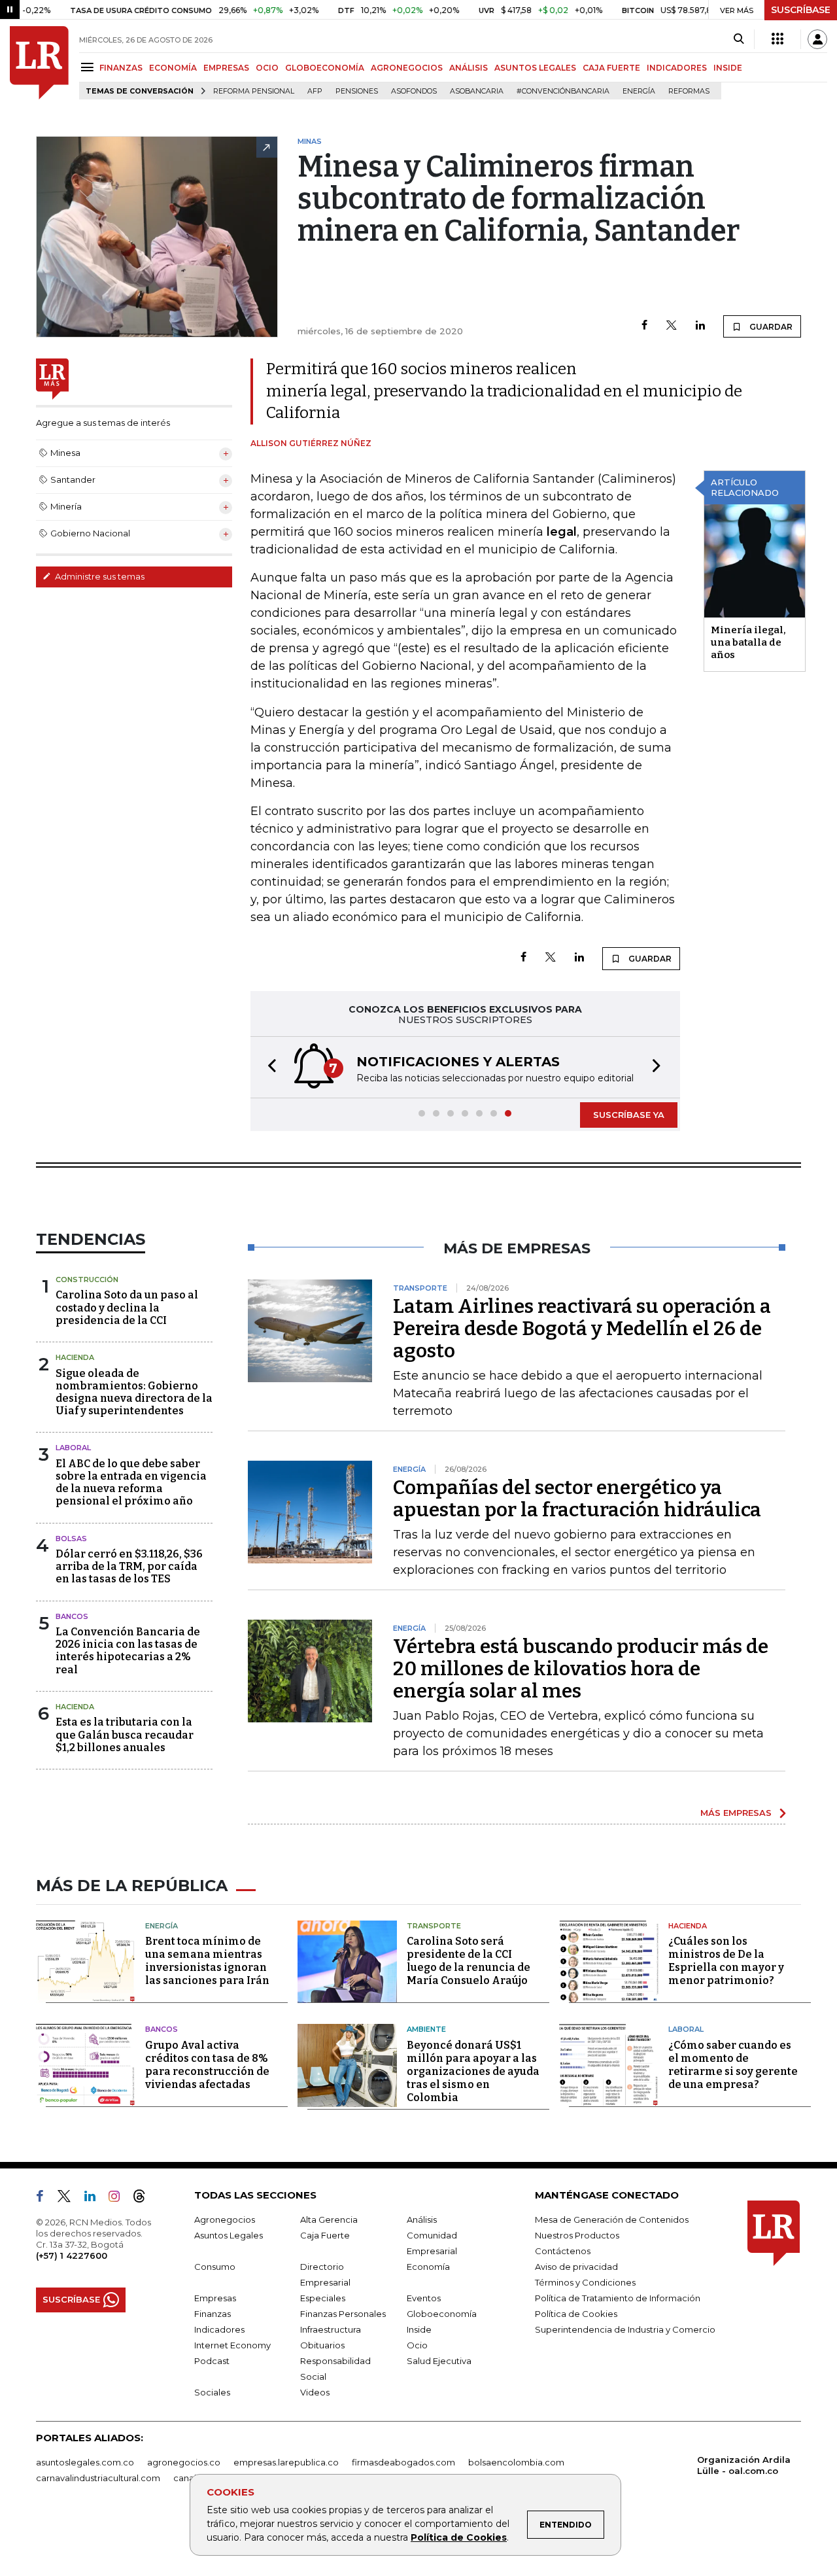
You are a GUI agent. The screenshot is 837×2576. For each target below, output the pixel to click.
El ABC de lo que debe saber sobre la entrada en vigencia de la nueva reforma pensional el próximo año (131, 1483)
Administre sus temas (99, 576)
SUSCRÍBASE (801, 10)
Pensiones (357, 91)
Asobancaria (477, 91)
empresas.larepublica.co (286, 2462)
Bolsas (71, 1539)
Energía (639, 91)
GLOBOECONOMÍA (325, 68)
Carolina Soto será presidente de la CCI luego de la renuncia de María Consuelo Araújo (469, 1961)
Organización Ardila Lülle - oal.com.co (744, 2465)
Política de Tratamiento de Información (618, 2298)
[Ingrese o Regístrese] (817, 39)
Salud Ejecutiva (439, 2361)
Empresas (215, 2298)
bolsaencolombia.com (516, 2462)
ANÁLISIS (469, 68)
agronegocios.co (184, 2462)
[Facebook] (644, 326)
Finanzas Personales (343, 2314)
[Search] (739, 39)
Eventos (424, 2298)
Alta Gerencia (329, 2219)
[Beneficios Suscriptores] (777, 39)
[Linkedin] (700, 326)
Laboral (73, 1448)
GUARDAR (770, 327)
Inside (419, 2329)
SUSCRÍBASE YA (629, 1115)
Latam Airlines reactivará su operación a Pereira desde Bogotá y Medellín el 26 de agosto (582, 1329)
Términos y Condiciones (585, 2282)
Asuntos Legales (229, 2235)
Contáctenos (563, 2251)
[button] (268, 1067)
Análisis (422, 2219)
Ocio (417, 2345)
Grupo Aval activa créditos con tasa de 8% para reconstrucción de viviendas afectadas (207, 2065)
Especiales (323, 2298)
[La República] (39, 63)
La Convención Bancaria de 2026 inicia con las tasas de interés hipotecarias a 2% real (128, 1651)
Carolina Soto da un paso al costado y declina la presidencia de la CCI (127, 1307)
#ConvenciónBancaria (563, 91)
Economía (428, 2267)
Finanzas (213, 2314)
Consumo (215, 2267)
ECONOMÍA (173, 68)
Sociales (212, 2392)
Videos (315, 2392)
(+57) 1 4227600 (72, 2255)
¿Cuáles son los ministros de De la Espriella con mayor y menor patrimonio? (726, 1961)
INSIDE (728, 68)
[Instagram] (119, 2199)
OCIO (267, 68)
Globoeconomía (442, 2314)
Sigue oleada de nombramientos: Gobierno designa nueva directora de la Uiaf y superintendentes (134, 1392)
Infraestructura (331, 2329)
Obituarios (322, 2345)
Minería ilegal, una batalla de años (748, 642)
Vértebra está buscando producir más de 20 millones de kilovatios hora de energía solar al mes (581, 1669)
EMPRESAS (226, 68)
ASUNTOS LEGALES (535, 68)
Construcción (87, 1279)
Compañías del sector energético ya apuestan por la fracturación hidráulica (577, 1499)
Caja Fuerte (325, 2235)
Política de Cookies (459, 2537)
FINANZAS (121, 68)
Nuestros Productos (577, 2235)
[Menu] (89, 67)
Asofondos (414, 91)
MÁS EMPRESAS (736, 1813)
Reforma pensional (254, 91)
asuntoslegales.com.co (85, 2462)
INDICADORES (677, 68)
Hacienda (75, 1357)
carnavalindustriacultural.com (98, 2478)
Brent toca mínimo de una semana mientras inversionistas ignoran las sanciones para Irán (207, 1961)
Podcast (212, 2361)
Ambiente (426, 2029)
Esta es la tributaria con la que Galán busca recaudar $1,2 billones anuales (125, 1734)
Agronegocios (225, 2219)
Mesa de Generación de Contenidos (612, 2219)
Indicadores (219, 2329)
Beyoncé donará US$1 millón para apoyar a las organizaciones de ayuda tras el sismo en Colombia (473, 2071)
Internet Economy (232, 2345)
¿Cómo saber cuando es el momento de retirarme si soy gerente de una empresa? (733, 2065)
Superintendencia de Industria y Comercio (625, 2329)
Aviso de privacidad (576, 2267)
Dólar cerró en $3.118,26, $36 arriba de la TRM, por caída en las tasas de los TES (129, 1566)
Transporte (434, 1926)
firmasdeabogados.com (403, 2462)
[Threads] (145, 2199)
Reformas (689, 91)
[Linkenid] (95, 2199)
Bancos (72, 1616)
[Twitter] (672, 326)
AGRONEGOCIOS (407, 68)
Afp (315, 91)
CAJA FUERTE (611, 68)
